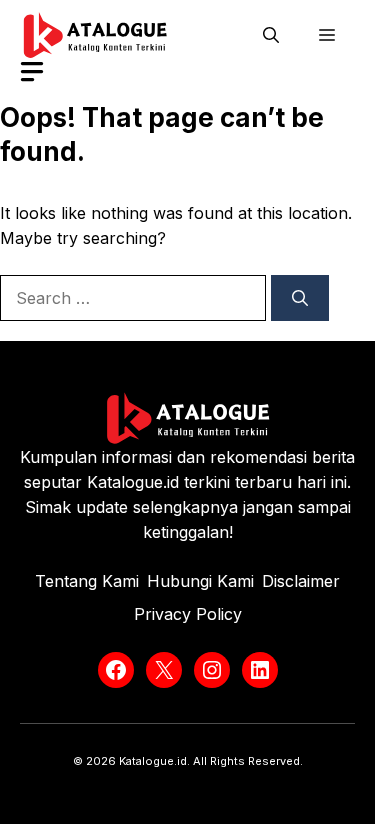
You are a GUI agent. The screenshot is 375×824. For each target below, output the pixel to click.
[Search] (300, 298)
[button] (271, 35)
